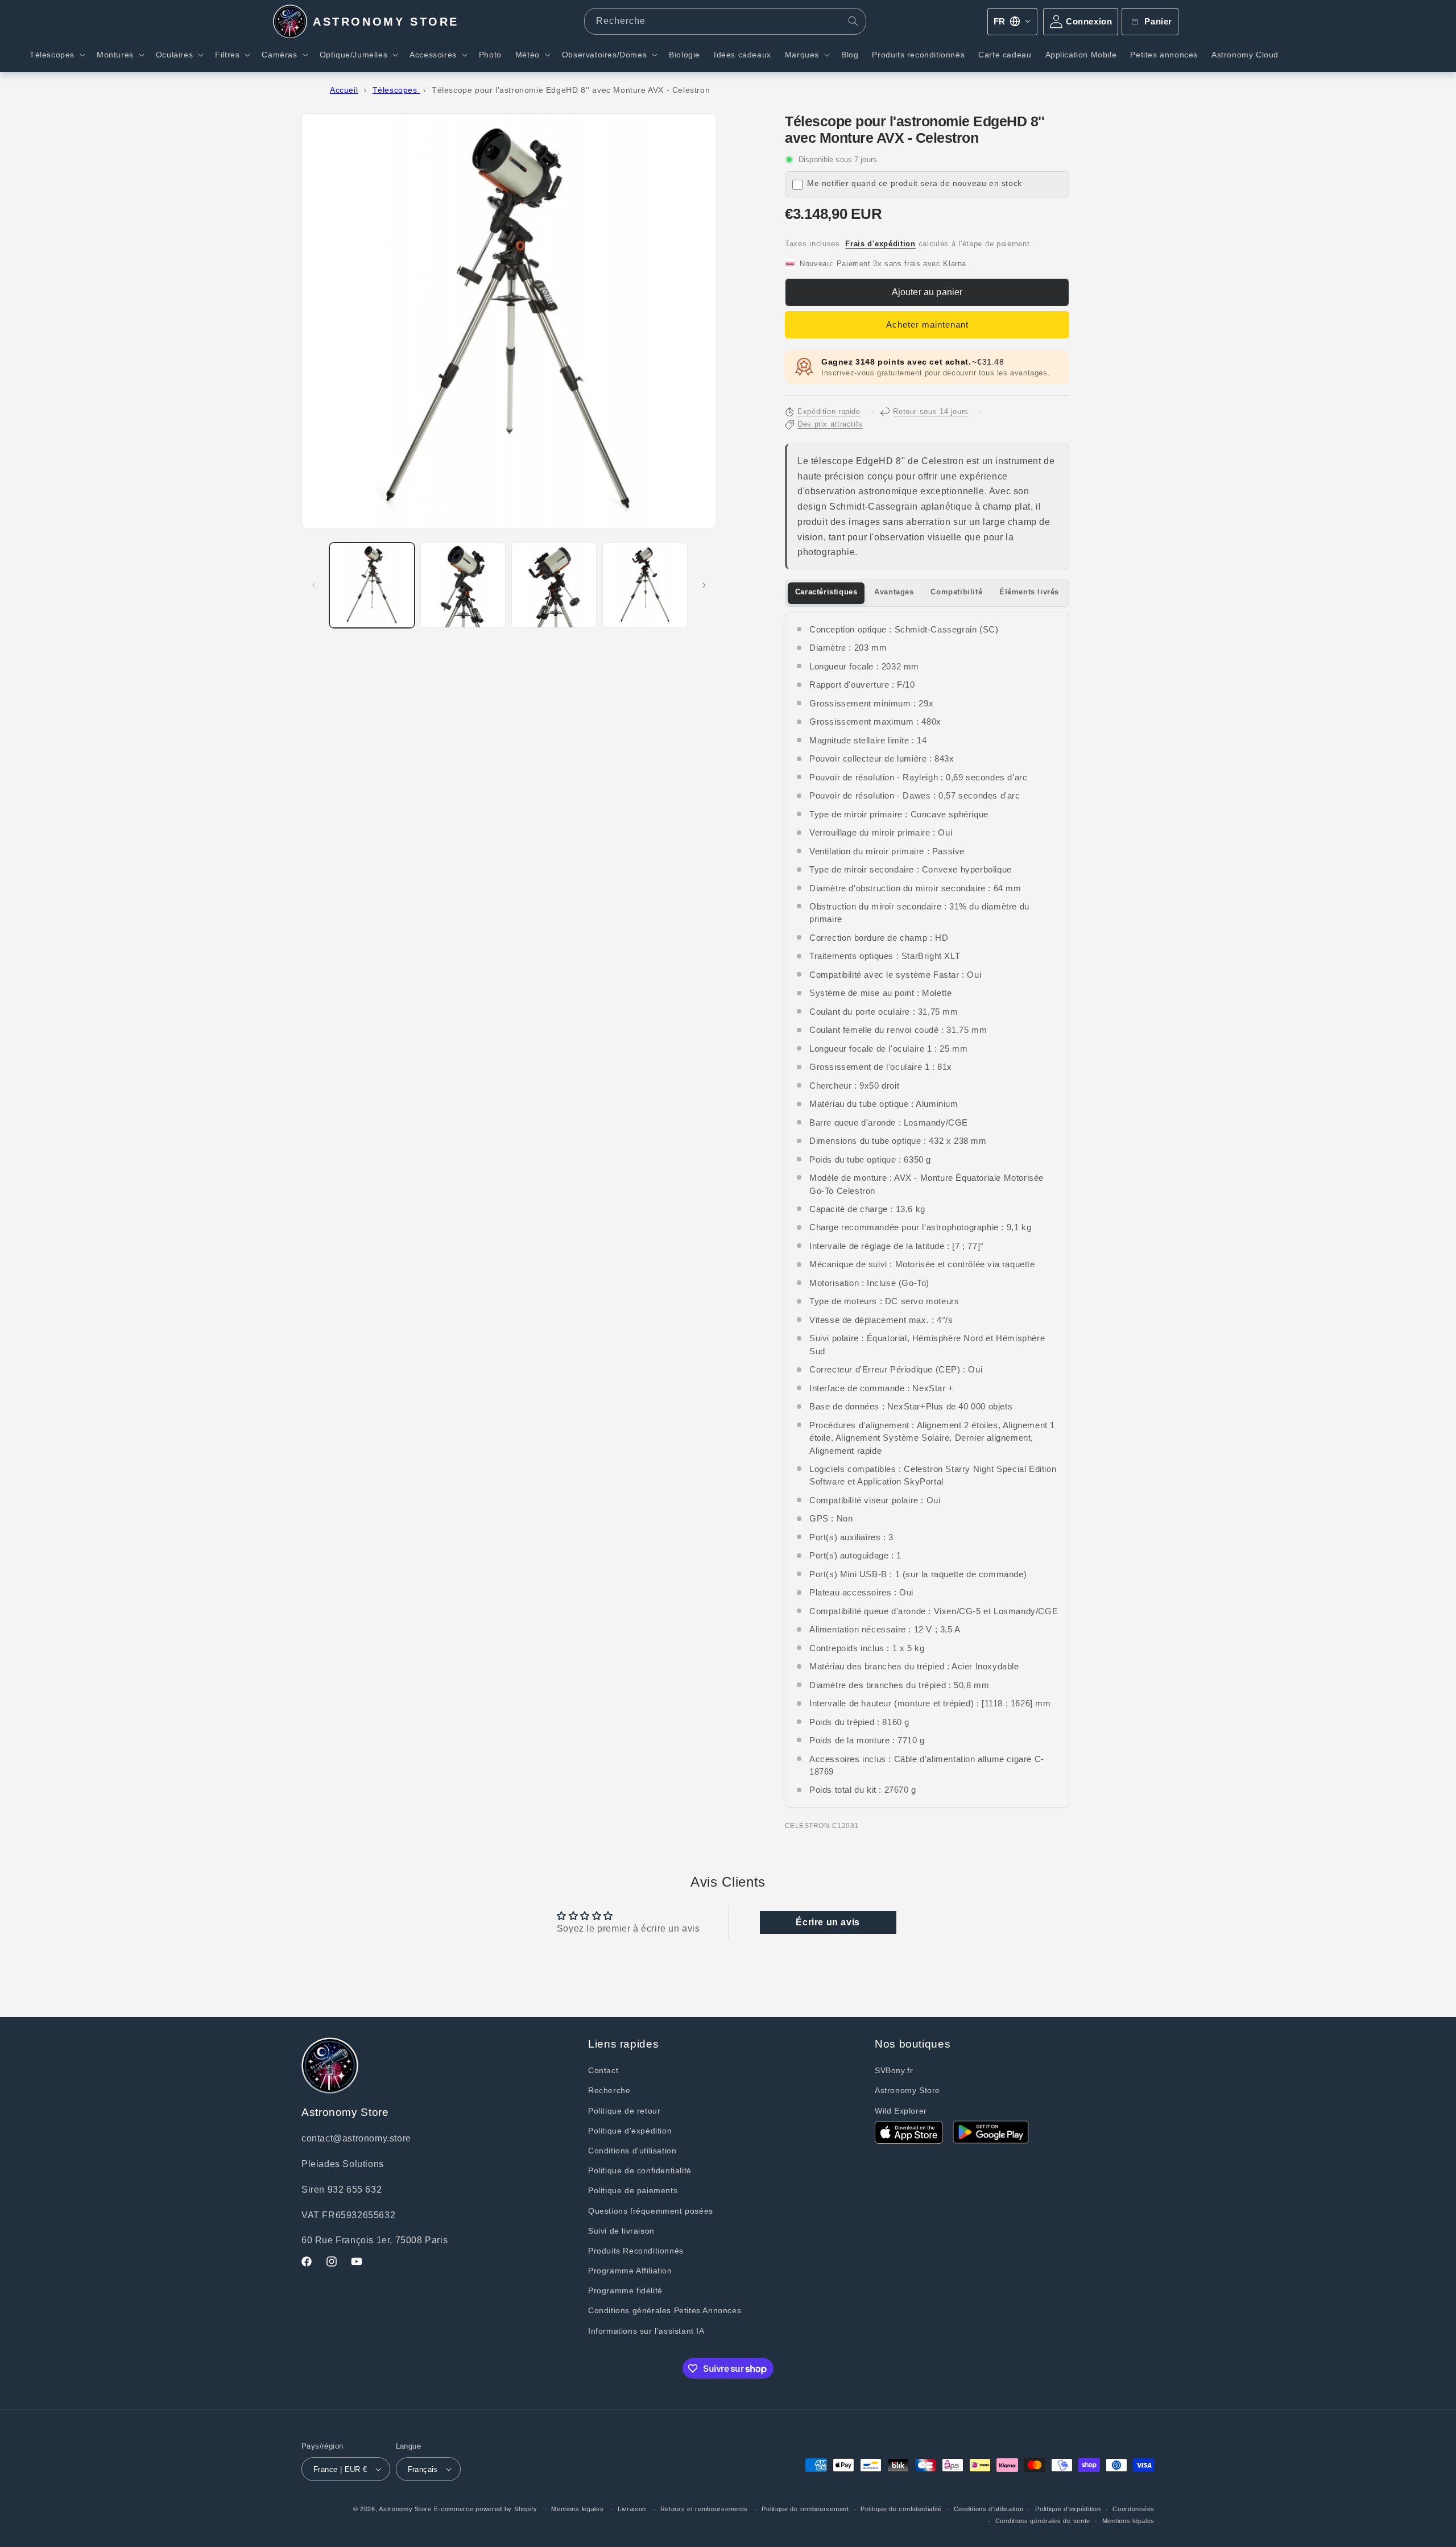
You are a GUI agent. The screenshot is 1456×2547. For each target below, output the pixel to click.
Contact (603, 2070)
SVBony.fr (894, 2070)
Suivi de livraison (621, 2231)
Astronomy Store (907, 2090)
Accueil (344, 90)
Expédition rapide (829, 412)
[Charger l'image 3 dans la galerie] (554, 585)
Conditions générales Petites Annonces (665, 2310)
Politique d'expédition (630, 2131)
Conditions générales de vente (1043, 2521)
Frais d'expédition (880, 244)
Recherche (609, 2090)
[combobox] (725, 21)
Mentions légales (1128, 2521)
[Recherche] (853, 21)
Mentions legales (577, 2509)
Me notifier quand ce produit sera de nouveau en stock (915, 183)
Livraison (632, 2509)
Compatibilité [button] (956, 592)
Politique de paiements (633, 2190)
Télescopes (396, 90)
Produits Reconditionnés (636, 2251)
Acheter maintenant (927, 324)
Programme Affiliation (630, 2271)
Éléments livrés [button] (1029, 592)
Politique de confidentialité (640, 2170)
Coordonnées (1134, 2509)
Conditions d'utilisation (632, 2151)
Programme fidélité (625, 2290)
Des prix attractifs (830, 424)
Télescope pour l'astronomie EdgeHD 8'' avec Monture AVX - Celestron (571, 90)
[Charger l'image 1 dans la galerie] (372, 585)
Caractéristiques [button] (826, 592)
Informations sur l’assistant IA (646, 2331)
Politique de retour (624, 2111)
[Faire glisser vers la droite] (704, 585)
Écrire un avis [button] (828, 1922)
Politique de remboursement (805, 2509)
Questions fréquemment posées (651, 2211)
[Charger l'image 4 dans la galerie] (645, 585)
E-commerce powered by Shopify (486, 2509)
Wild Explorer (901, 2111)
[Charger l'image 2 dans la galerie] (463, 585)
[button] (56, 55)
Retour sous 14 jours (931, 412)
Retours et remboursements (704, 2509)
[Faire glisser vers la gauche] (314, 585)
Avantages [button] (894, 592)
